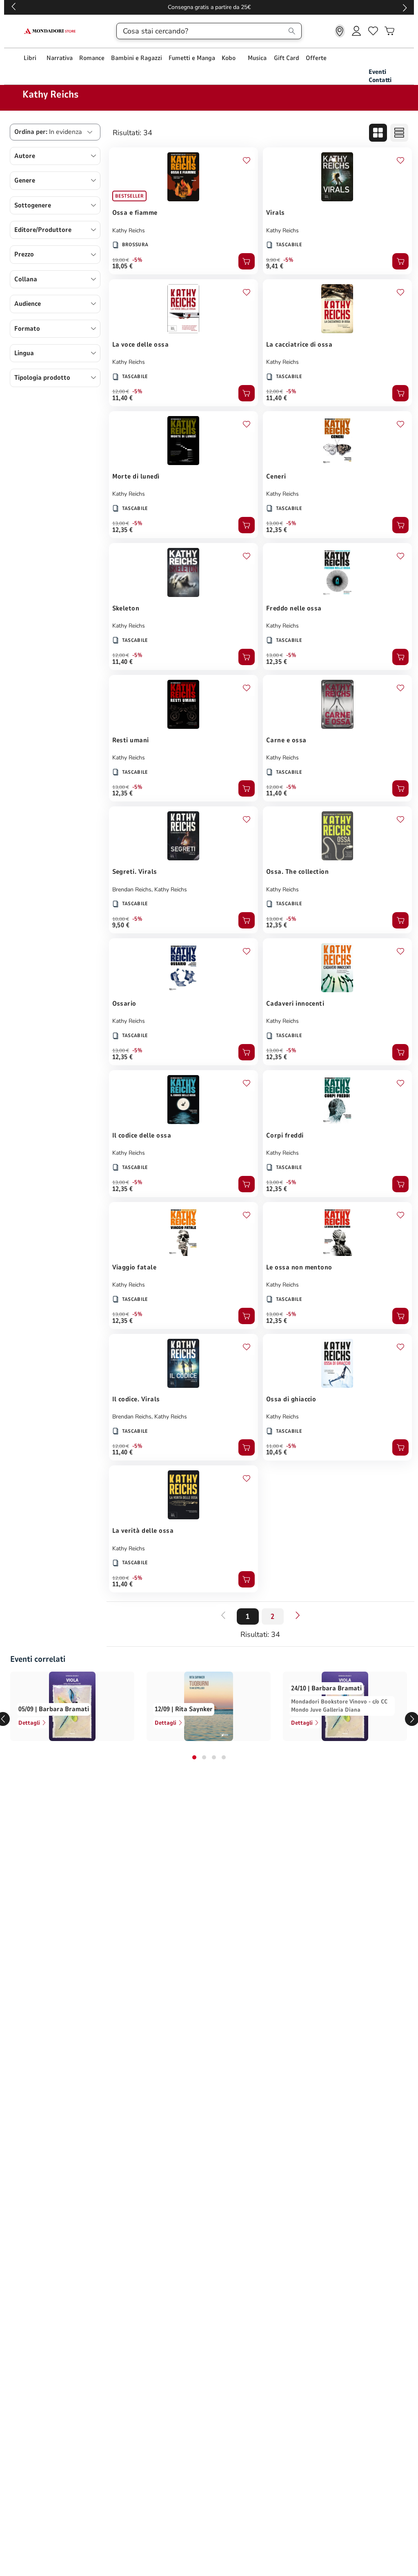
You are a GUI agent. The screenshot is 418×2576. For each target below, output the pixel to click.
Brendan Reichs (132, 889)
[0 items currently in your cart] (389, 31)
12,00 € (121, 392)
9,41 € (275, 266)
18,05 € (123, 266)
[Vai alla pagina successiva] (298, 1615)
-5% (137, 260)
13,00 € (121, 523)
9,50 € (121, 925)
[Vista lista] (399, 133)
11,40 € (123, 398)
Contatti (380, 80)
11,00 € (275, 1446)
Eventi (377, 72)
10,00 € (121, 919)
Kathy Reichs (129, 230)
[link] (340, 31)
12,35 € (123, 530)
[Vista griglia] (378, 133)
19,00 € (121, 260)
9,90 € (273, 260)
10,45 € (277, 1452)
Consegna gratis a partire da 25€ (209, 7)
